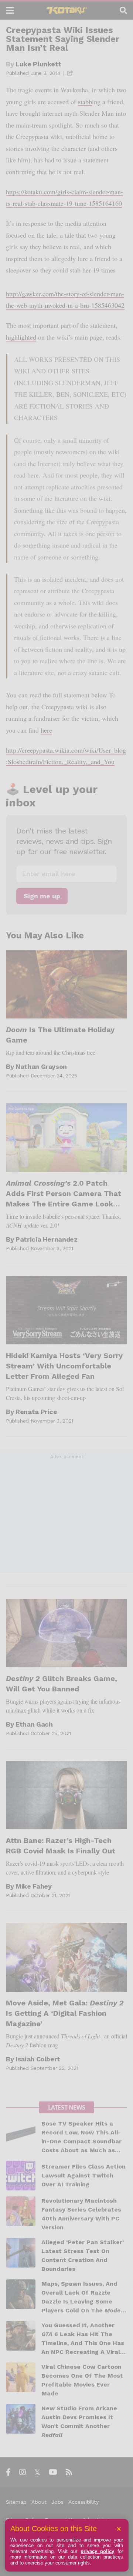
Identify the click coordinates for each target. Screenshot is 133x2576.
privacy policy (97, 2551)
